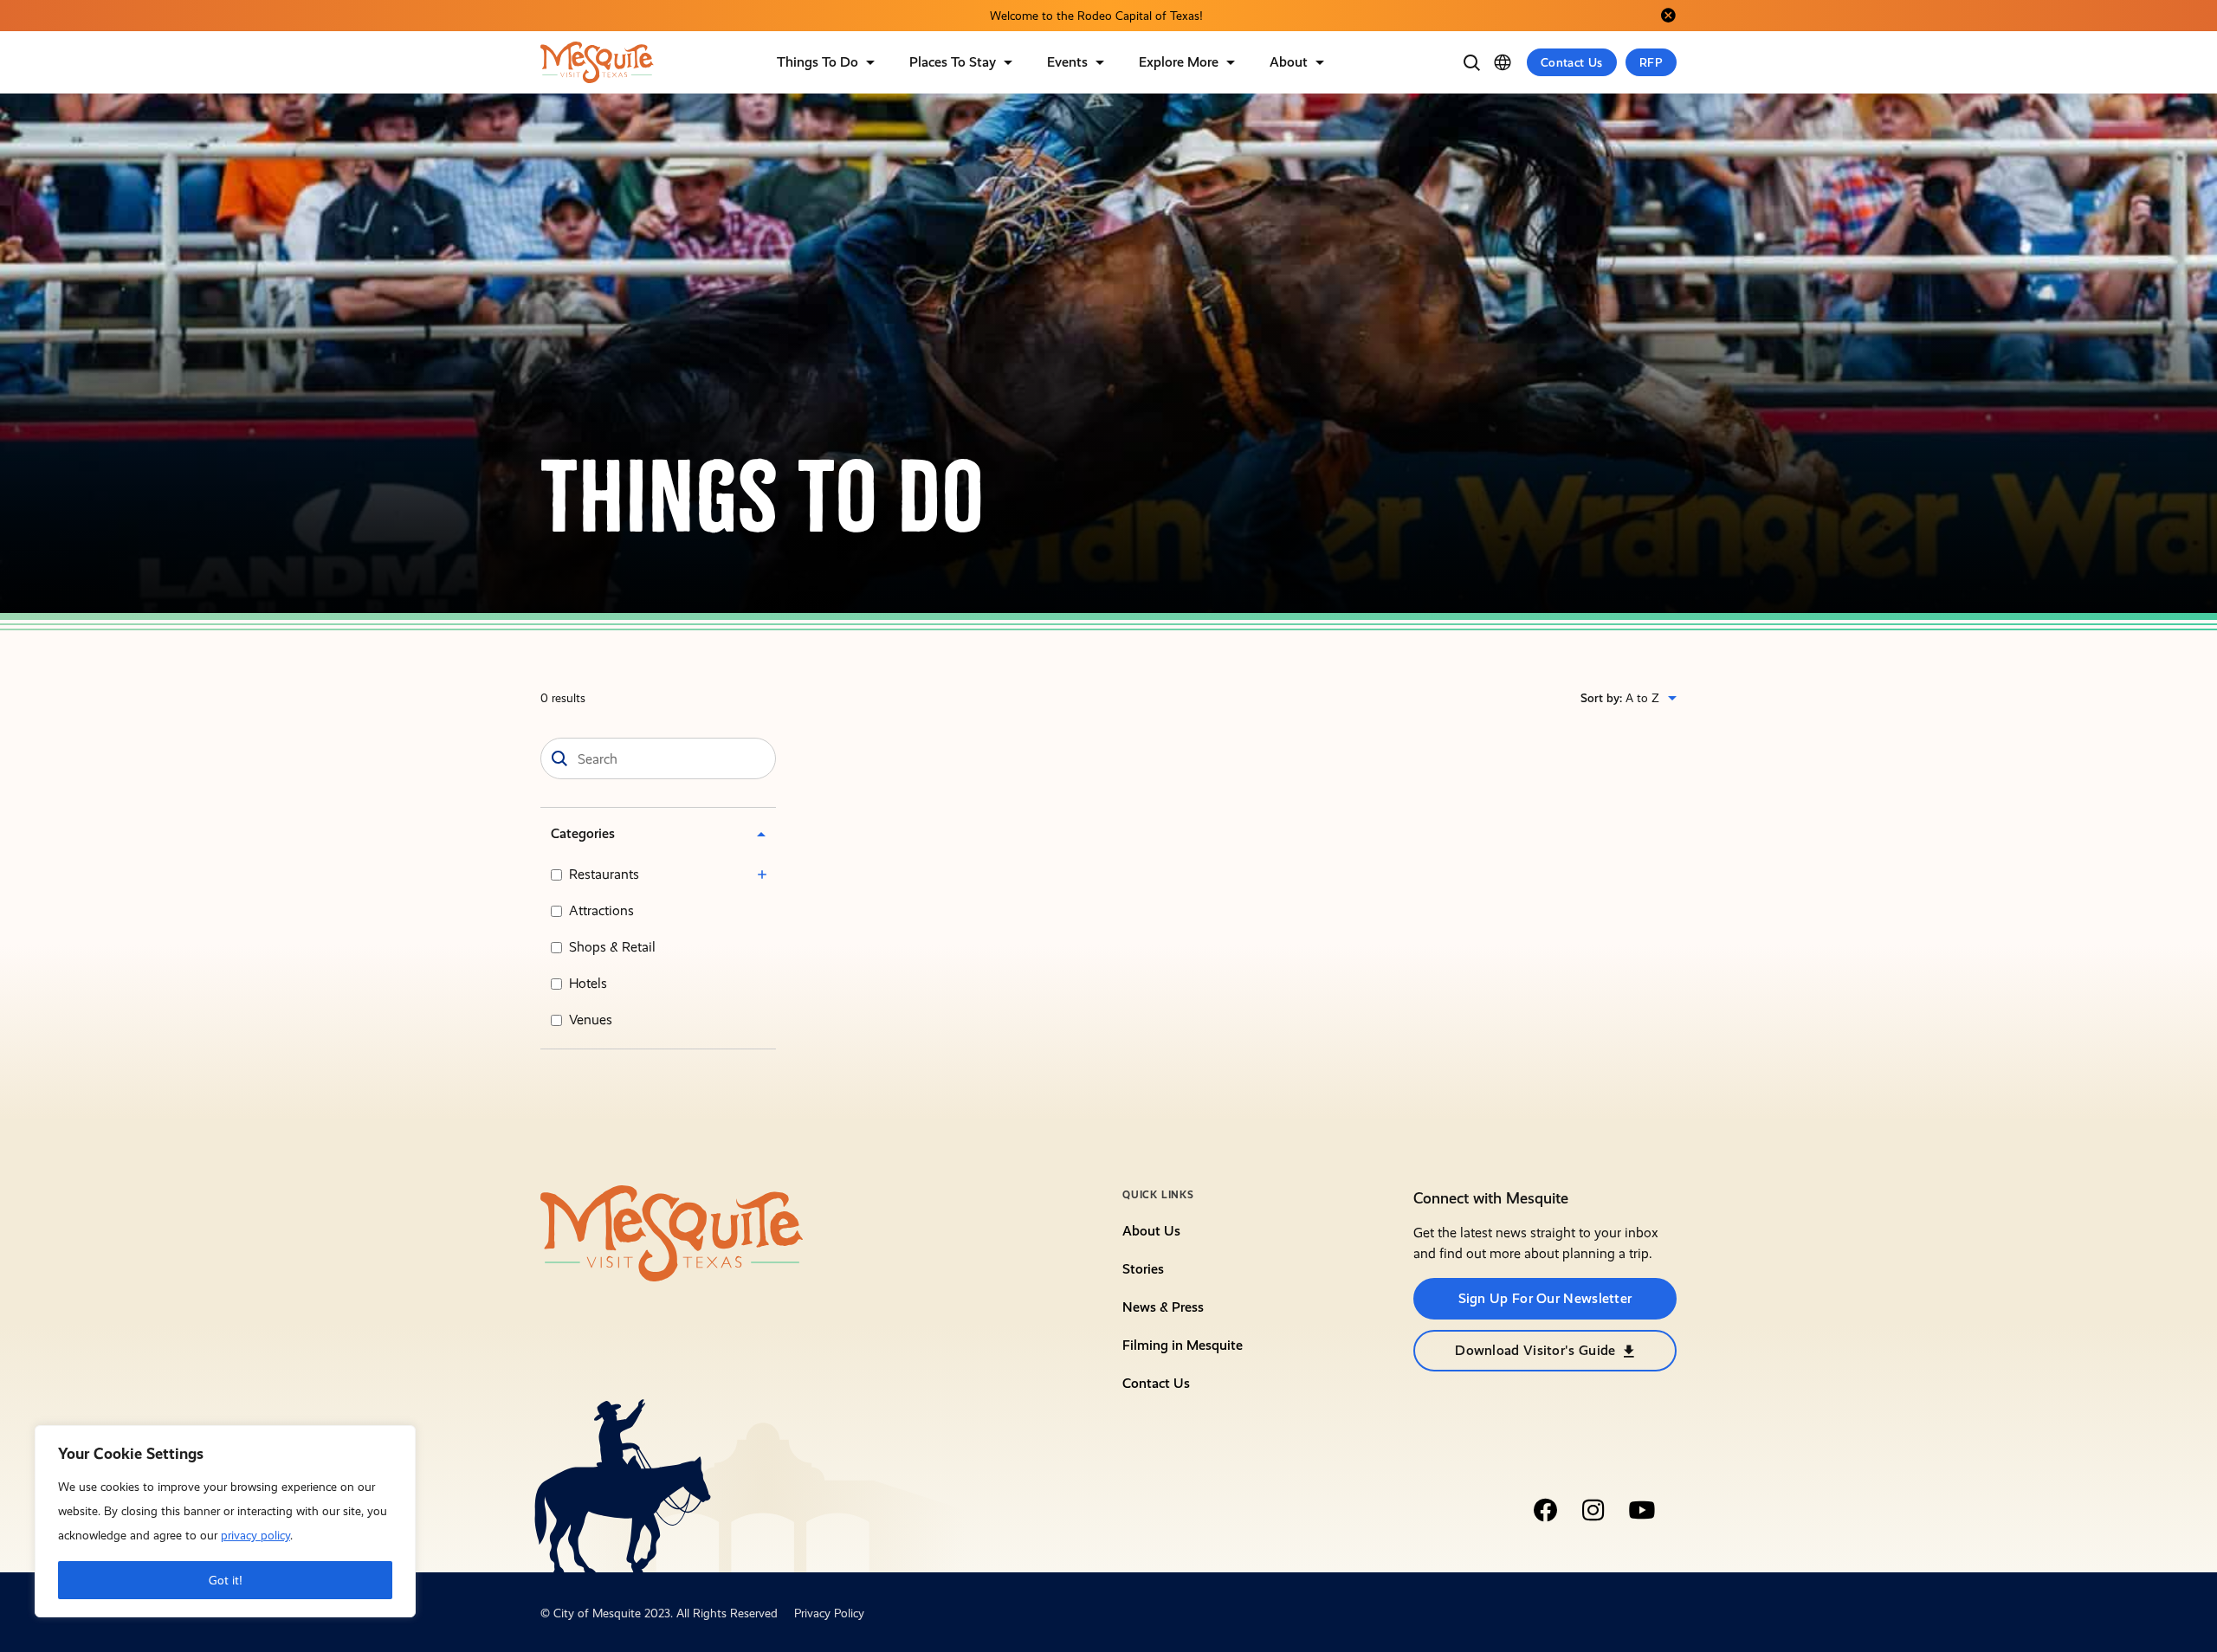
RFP (1651, 62)
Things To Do (818, 62)
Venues (591, 1020)
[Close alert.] (1668, 16)
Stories (1143, 1269)
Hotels (588, 983)
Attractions (601, 910)
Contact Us (1572, 62)
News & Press (1163, 1307)
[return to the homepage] (672, 1232)
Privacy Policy (829, 1613)
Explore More (1179, 62)
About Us (1151, 1231)
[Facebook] (1545, 1510)
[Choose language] (1503, 62)
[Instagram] (1593, 1510)
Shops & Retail (612, 947)
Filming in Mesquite (1183, 1345)
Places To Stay (953, 62)
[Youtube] (1642, 1510)
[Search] (1471, 62)
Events (1067, 62)
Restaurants (604, 874)
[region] (225, 1521)
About (1289, 62)
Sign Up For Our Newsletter (1545, 1298)
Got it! (226, 1580)
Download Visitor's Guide (1535, 1350)
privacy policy (255, 1535)
